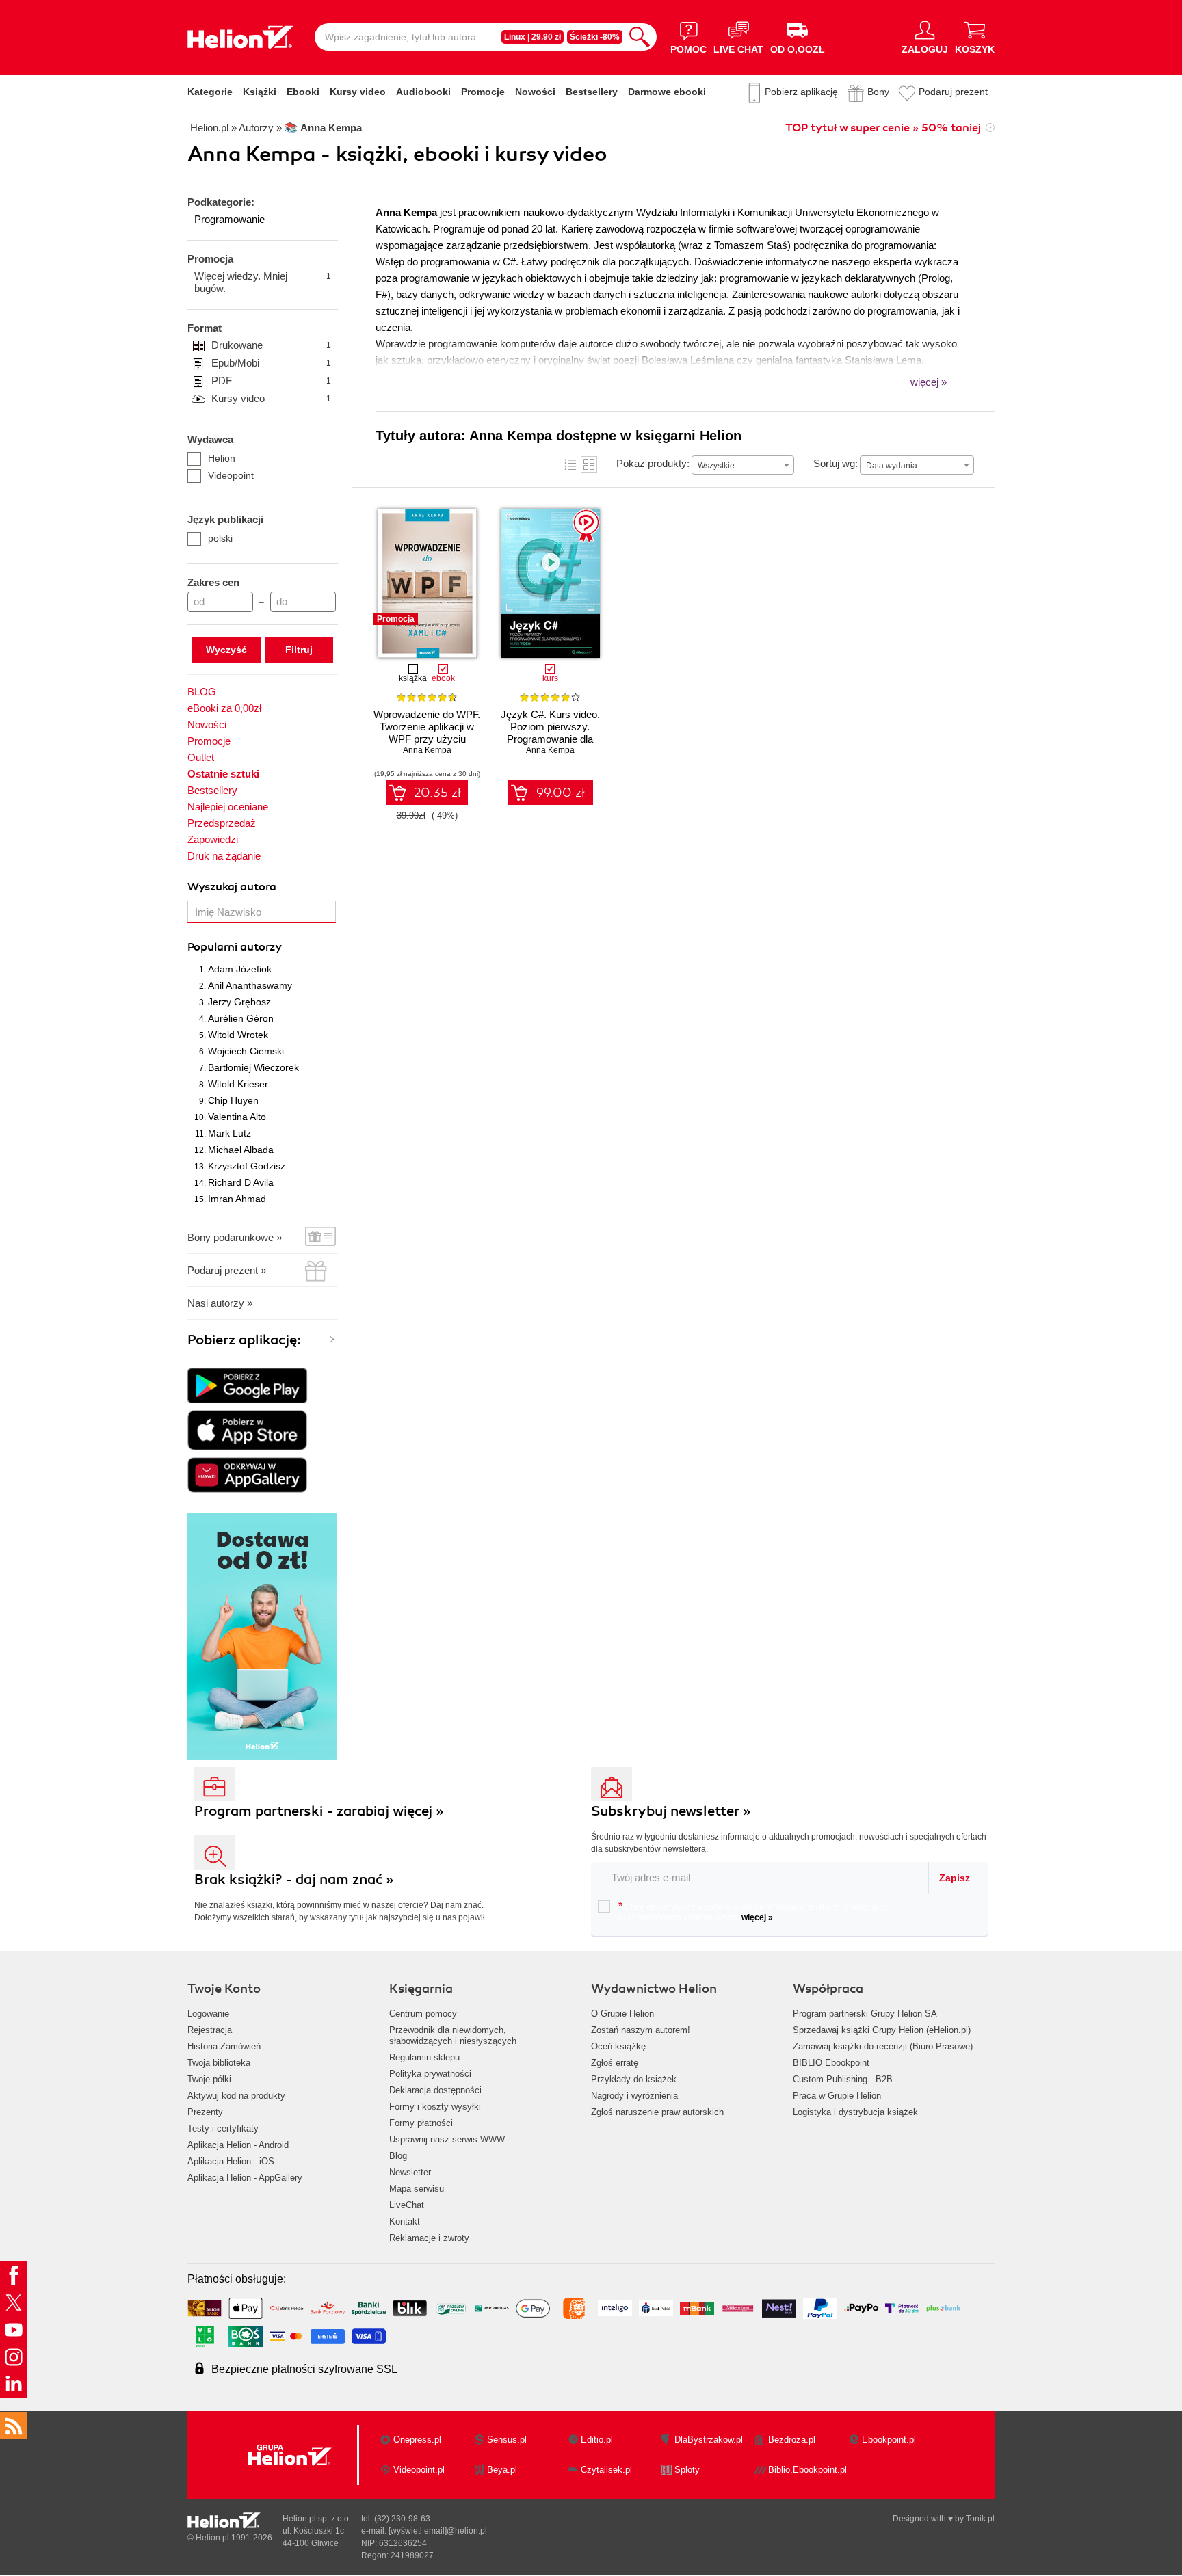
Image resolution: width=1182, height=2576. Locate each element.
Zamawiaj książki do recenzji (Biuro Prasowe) (883, 2046)
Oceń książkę (618, 2046)
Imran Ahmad (237, 1199)
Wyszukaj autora (232, 887)
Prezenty (205, 2112)
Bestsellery (592, 92)
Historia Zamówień (224, 2046)
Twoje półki (209, 2079)
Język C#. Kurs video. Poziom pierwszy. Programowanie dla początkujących (550, 733)
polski (220, 538)
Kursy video (358, 92)
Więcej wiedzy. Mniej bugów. (263, 282)
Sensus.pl (507, 2440)
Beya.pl (502, 2470)
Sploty (687, 2470)
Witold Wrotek (238, 1035)
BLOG (202, 692)
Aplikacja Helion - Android (238, 2145)
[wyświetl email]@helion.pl (438, 2531)
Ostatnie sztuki (223, 774)
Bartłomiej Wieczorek (253, 1067)
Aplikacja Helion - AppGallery (245, 2178)
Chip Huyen (233, 1100)
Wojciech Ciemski (246, 1051)
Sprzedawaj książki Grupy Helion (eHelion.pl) (882, 2030)
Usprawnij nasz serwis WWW (447, 2139)
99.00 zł (561, 793)
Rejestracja (210, 2030)
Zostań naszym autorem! (641, 2030)
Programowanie (229, 219)
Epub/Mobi (271, 363)
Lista (570, 464)
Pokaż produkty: (653, 463)
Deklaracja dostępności (435, 2090)
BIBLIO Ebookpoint (831, 2063)
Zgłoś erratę (615, 2063)
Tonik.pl (980, 2519)
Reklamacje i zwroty (429, 2238)
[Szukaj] (640, 37)
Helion (222, 458)
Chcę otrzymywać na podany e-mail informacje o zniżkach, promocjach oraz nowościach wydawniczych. (753, 1911)
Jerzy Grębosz (239, 1002)
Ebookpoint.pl (889, 2440)
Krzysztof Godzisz (247, 1166)
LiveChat (407, 2205)
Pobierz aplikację (801, 92)
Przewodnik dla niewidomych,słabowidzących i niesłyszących (453, 2035)
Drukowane (271, 345)
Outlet (201, 757)
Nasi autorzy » (220, 1303)
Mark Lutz (229, 1133)
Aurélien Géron (241, 1018)
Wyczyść (226, 650)
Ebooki (303, 92)
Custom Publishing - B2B (843, 2079)
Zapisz (955, 1878)
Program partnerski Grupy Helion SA (865, 2014)
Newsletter (410, 2172)
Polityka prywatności (430, 2074)
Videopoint (231, 475)
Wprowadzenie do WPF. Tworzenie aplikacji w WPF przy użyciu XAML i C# (427, 733)
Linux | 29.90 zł (533, 37)
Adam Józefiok (240, 969)
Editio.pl (597, 2440)
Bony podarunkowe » (235, 1237)
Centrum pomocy (423, 2014)
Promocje (483, 92)
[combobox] (743, 465)
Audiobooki (423, 92)
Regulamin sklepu (424, 2057)
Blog (398, 2156)
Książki (260, 92)
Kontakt (405, 2221)
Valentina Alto (237, 1117)
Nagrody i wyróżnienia (634, 2096)
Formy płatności (421, 2123)
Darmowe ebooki (667, 92)
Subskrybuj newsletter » (671, 1811)
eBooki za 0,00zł (224, 708)
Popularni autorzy (235, 947)
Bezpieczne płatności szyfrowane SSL (304, 2369)
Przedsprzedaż (222, 823)
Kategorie (210, 92)
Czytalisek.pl (606, 2470)
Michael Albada (241, 1150)
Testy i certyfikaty (223, 2128)
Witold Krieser (238, 1084)
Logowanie (208, 2014)
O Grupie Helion (622, 2014)
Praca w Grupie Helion (837, 2096)
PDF (271, 381)
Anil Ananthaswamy (250, 985)
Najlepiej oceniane (228, 807)
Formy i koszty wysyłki (435, 2107)
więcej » (757, 1917)
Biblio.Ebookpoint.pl (807, 2470)
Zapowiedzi (213, 839)
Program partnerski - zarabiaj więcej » (319, 1811)
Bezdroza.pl (792, 2440)
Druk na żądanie (224, 856)
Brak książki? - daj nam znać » (294, 1880)
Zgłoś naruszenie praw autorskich (657, 2112)
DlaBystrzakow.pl (709, 2440)
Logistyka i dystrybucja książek (855, 2112)
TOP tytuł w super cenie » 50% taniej (883, 128)
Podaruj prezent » (227, 1270)
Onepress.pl (417, 2440)
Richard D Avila (241, 1182)
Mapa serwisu (417, 2189)
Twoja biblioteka (219, 2063)
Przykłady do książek (634, 2079)
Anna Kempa (427, 750)
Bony (878, 92)
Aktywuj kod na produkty (236, 2096)
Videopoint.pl (419, 2470)
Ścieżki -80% (595, 37)
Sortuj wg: (836, 463)
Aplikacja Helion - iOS (231, 2161)
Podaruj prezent (953, 92)
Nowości (535, 92)
